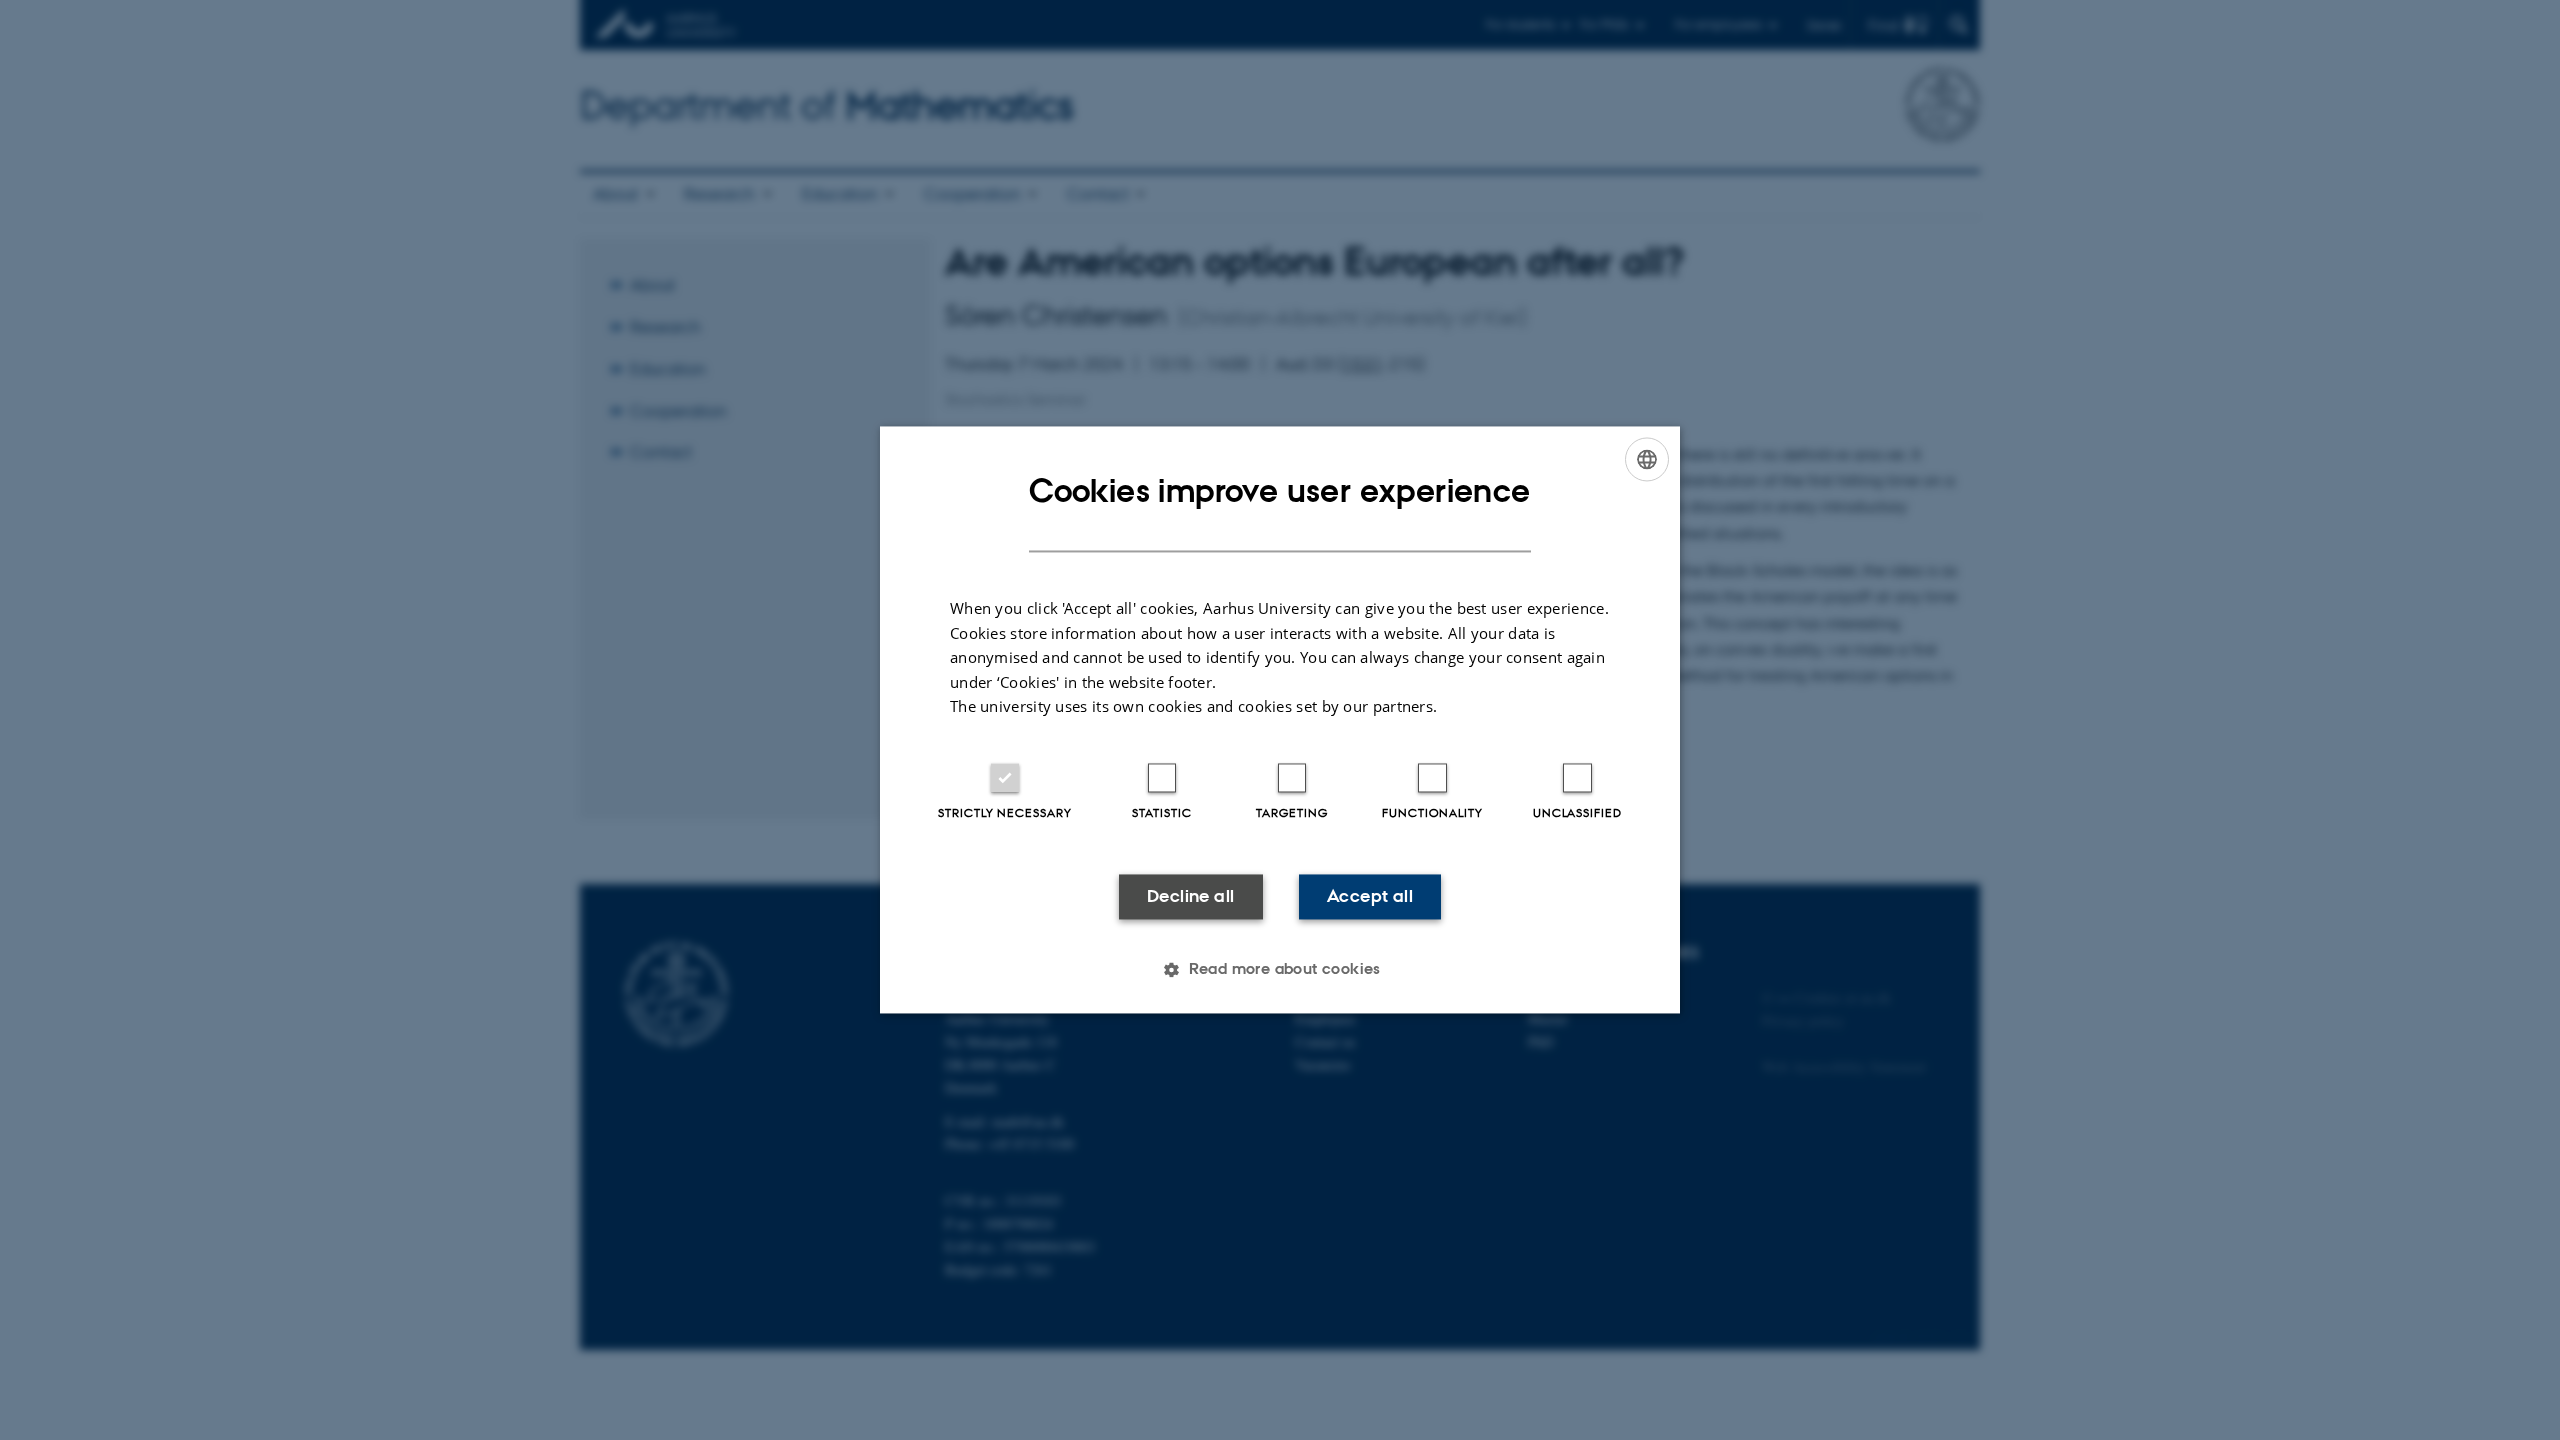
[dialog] (1280, 719)
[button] (1280, 970)
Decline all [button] (1190, 896)
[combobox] (1647, 459)
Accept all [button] (1370, 896)
